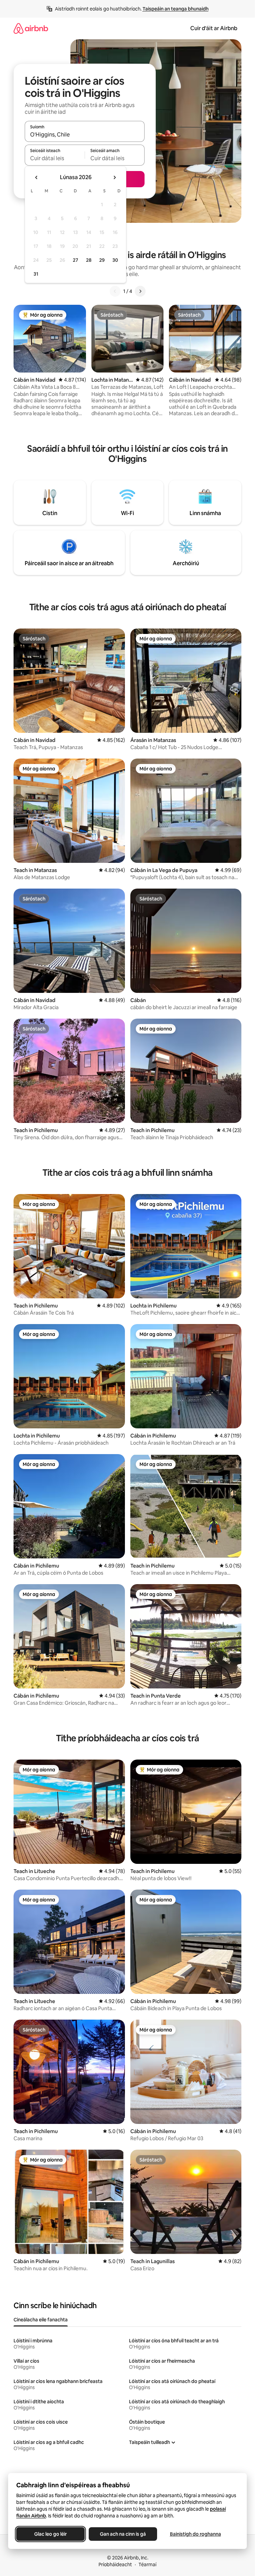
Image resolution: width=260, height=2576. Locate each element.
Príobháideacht (115, 2564)
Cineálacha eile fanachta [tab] (41, 2320)
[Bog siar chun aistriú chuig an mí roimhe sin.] (37, 177)
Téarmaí (147, 2564)
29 (102, 260)
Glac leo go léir (50, 2534)
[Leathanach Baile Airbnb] (31, 28)
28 (89, 260)
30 (115, 260)
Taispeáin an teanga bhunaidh (176, 9)
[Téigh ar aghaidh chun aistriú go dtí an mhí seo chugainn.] (114, 177)
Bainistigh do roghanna (196, 2534)
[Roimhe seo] (115, 291)
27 (75, 260)
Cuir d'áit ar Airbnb (214, 28)
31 (36, 274)
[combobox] (85, 134)
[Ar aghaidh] (140, 291)
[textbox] (55, 158)
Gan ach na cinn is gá (123, 2534)
